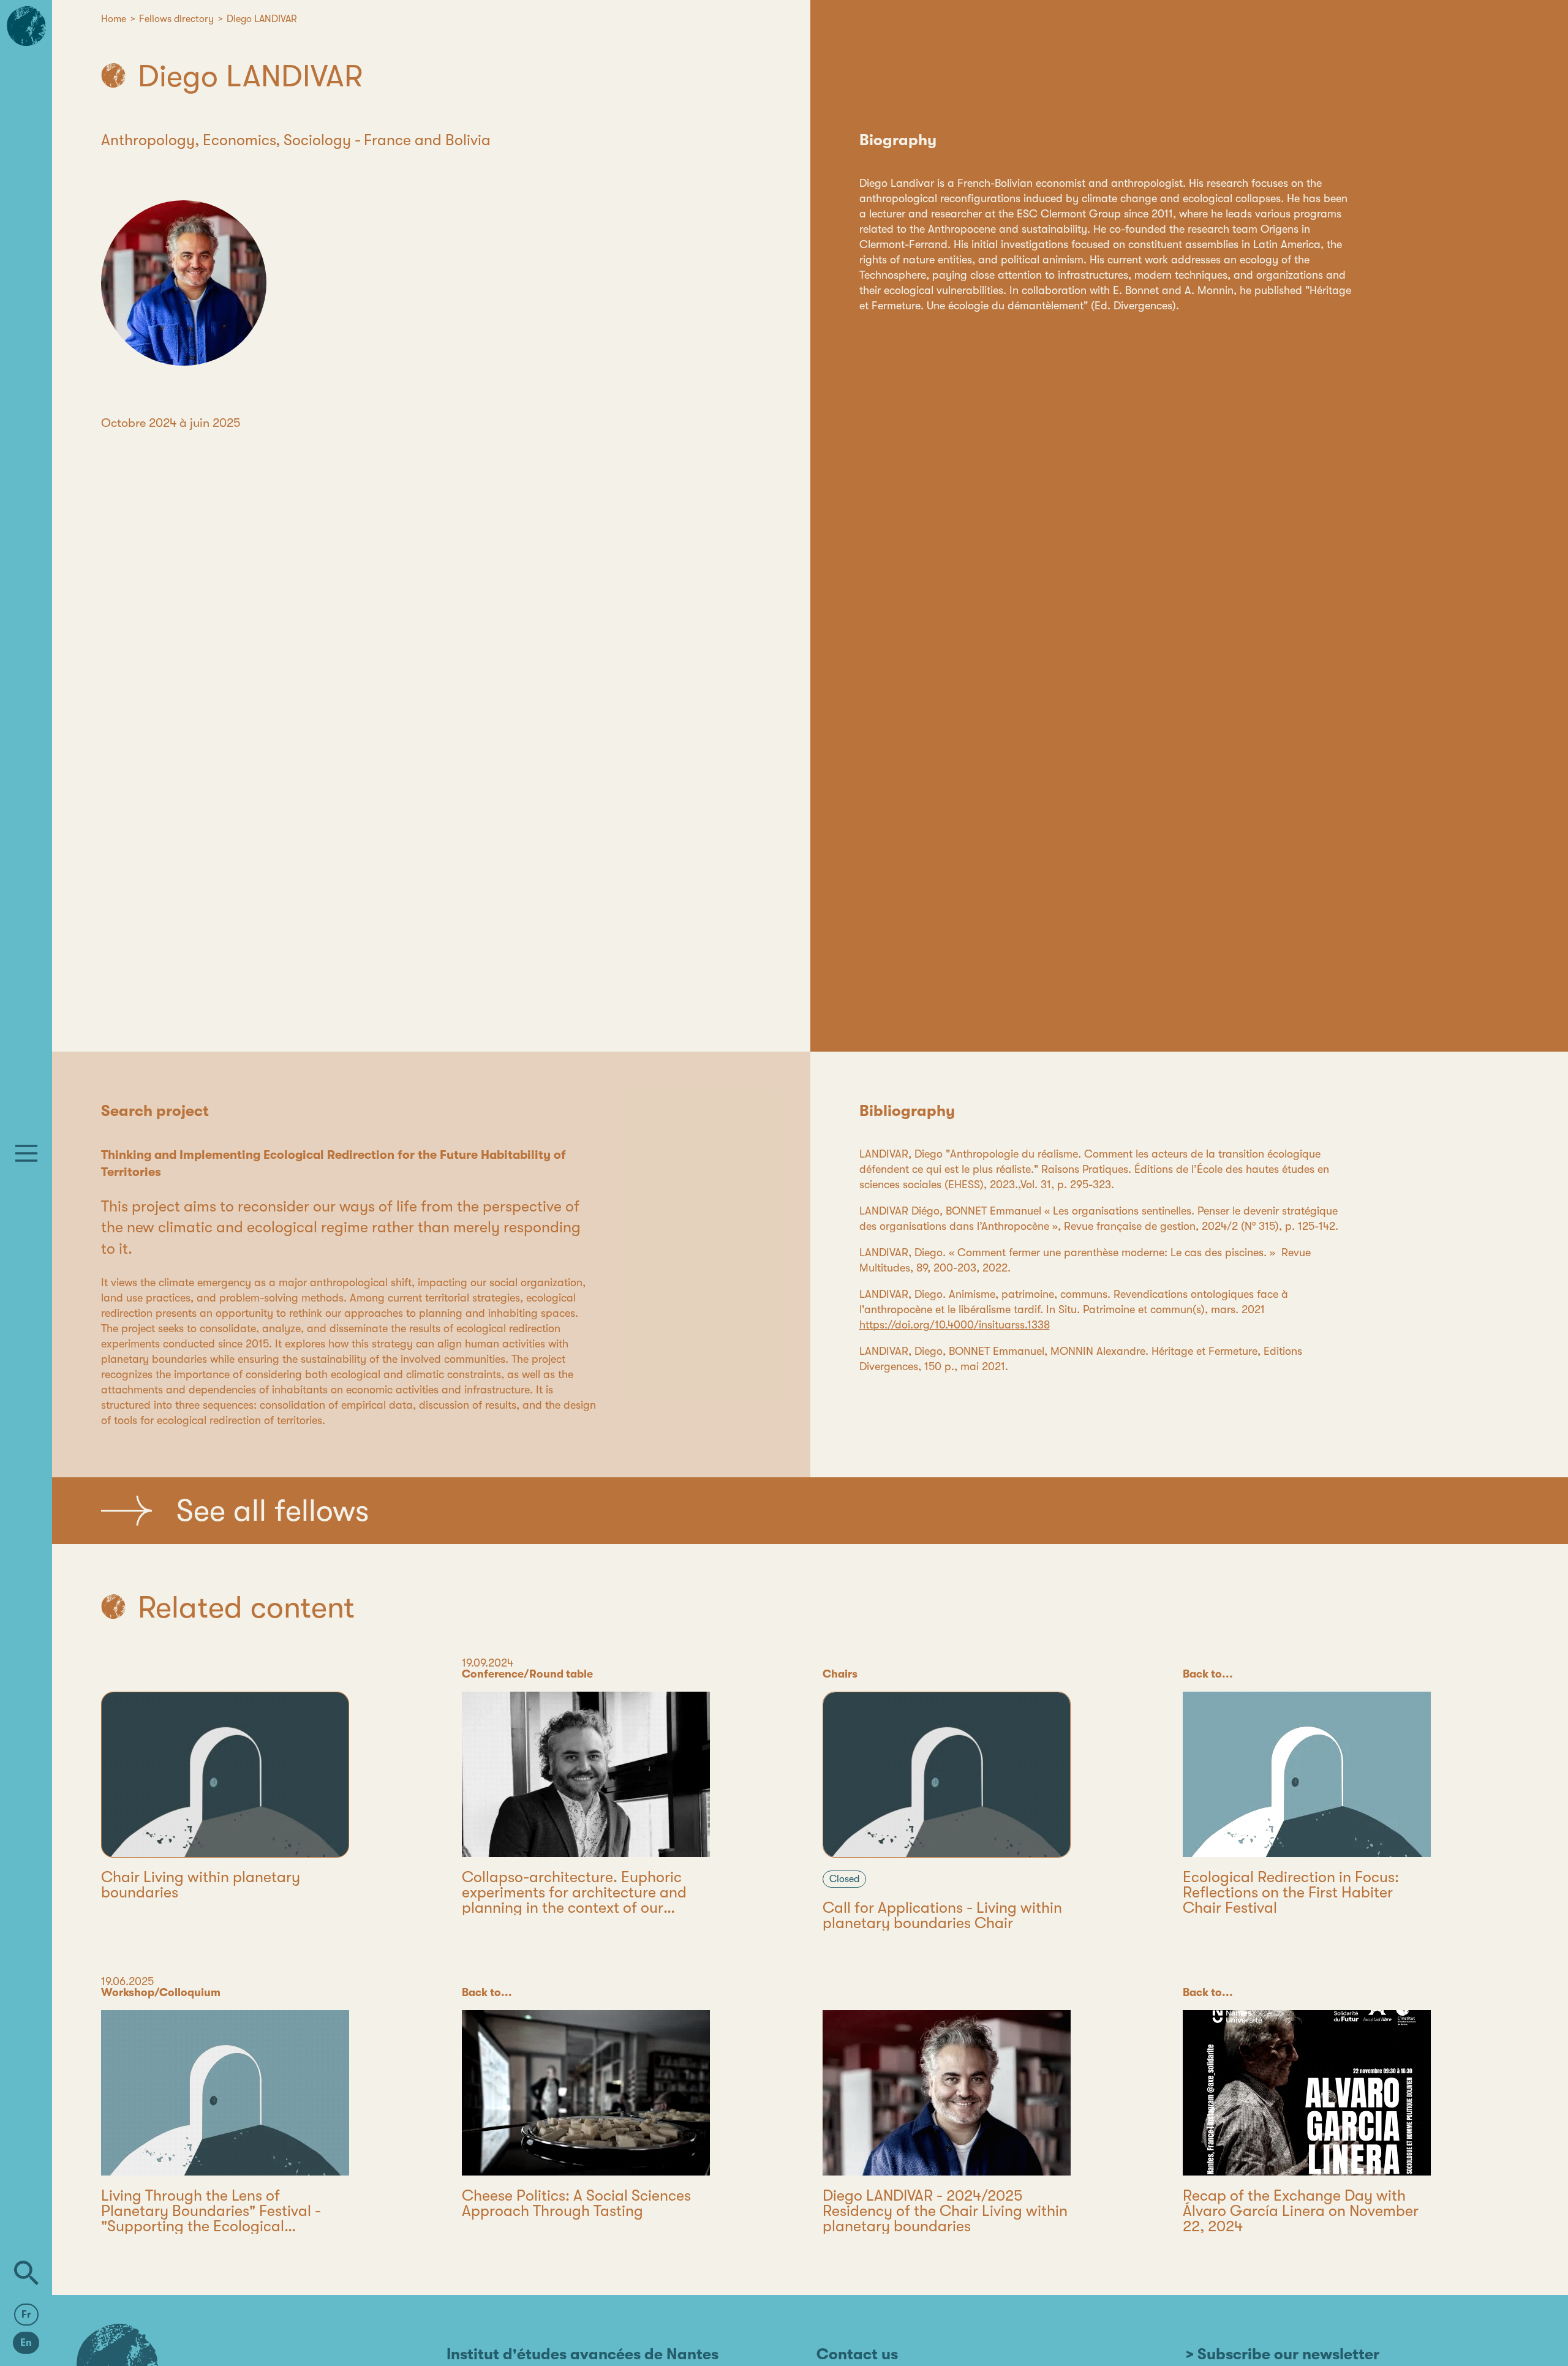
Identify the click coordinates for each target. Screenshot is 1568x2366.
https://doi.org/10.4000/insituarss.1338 (955, 1325)
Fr (26, 2315)
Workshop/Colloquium (161, 1992)
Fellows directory (176, 19)
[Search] (26, 2273)
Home (114, 19)
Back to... (1208, 1674)
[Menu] (26, 1153)
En (26, 2343)
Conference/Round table (527, 1674)
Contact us (857, 2354)
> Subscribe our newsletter (1283, 2354)
